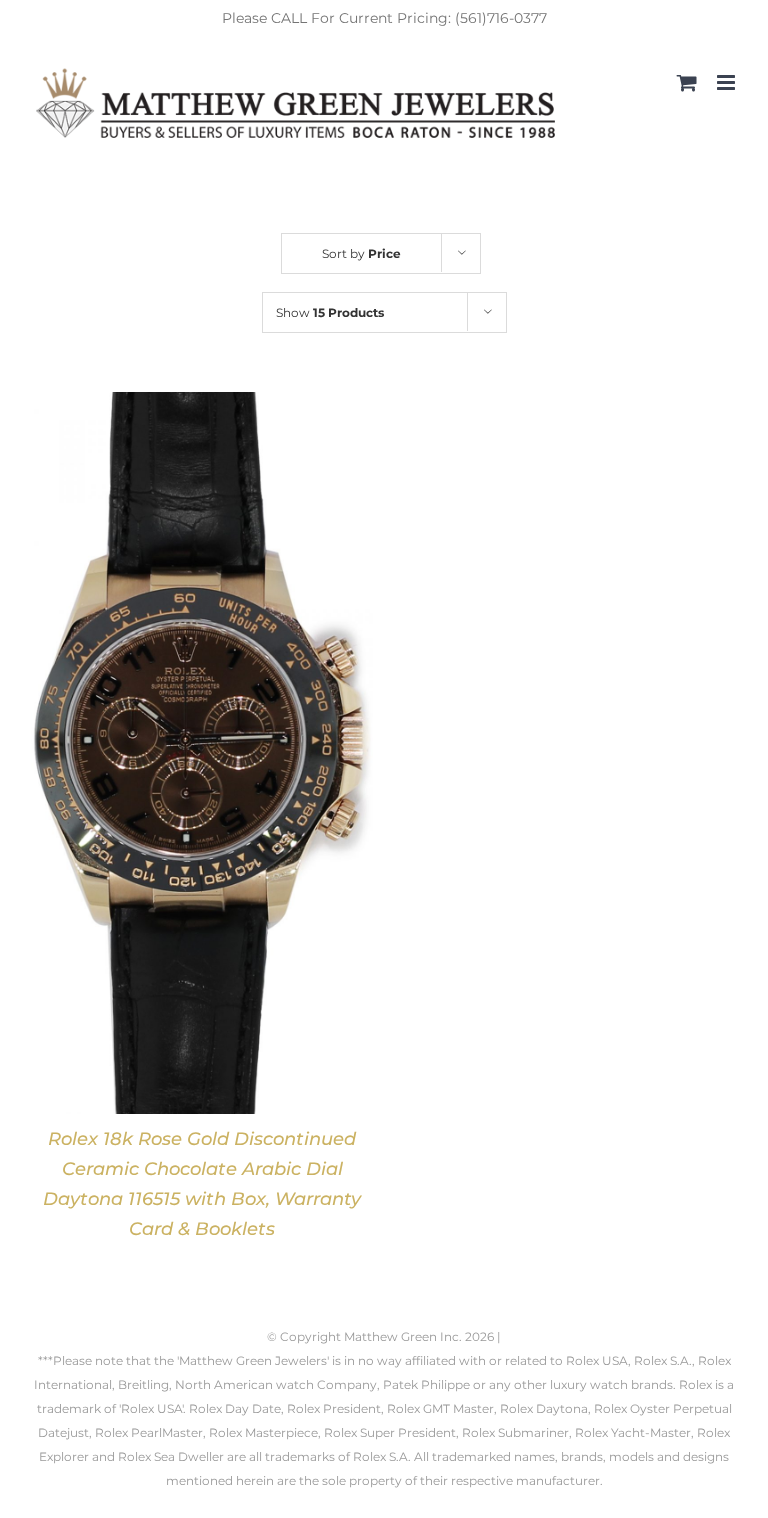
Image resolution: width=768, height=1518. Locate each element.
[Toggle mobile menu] (727, 82)
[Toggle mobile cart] (687, 82)
